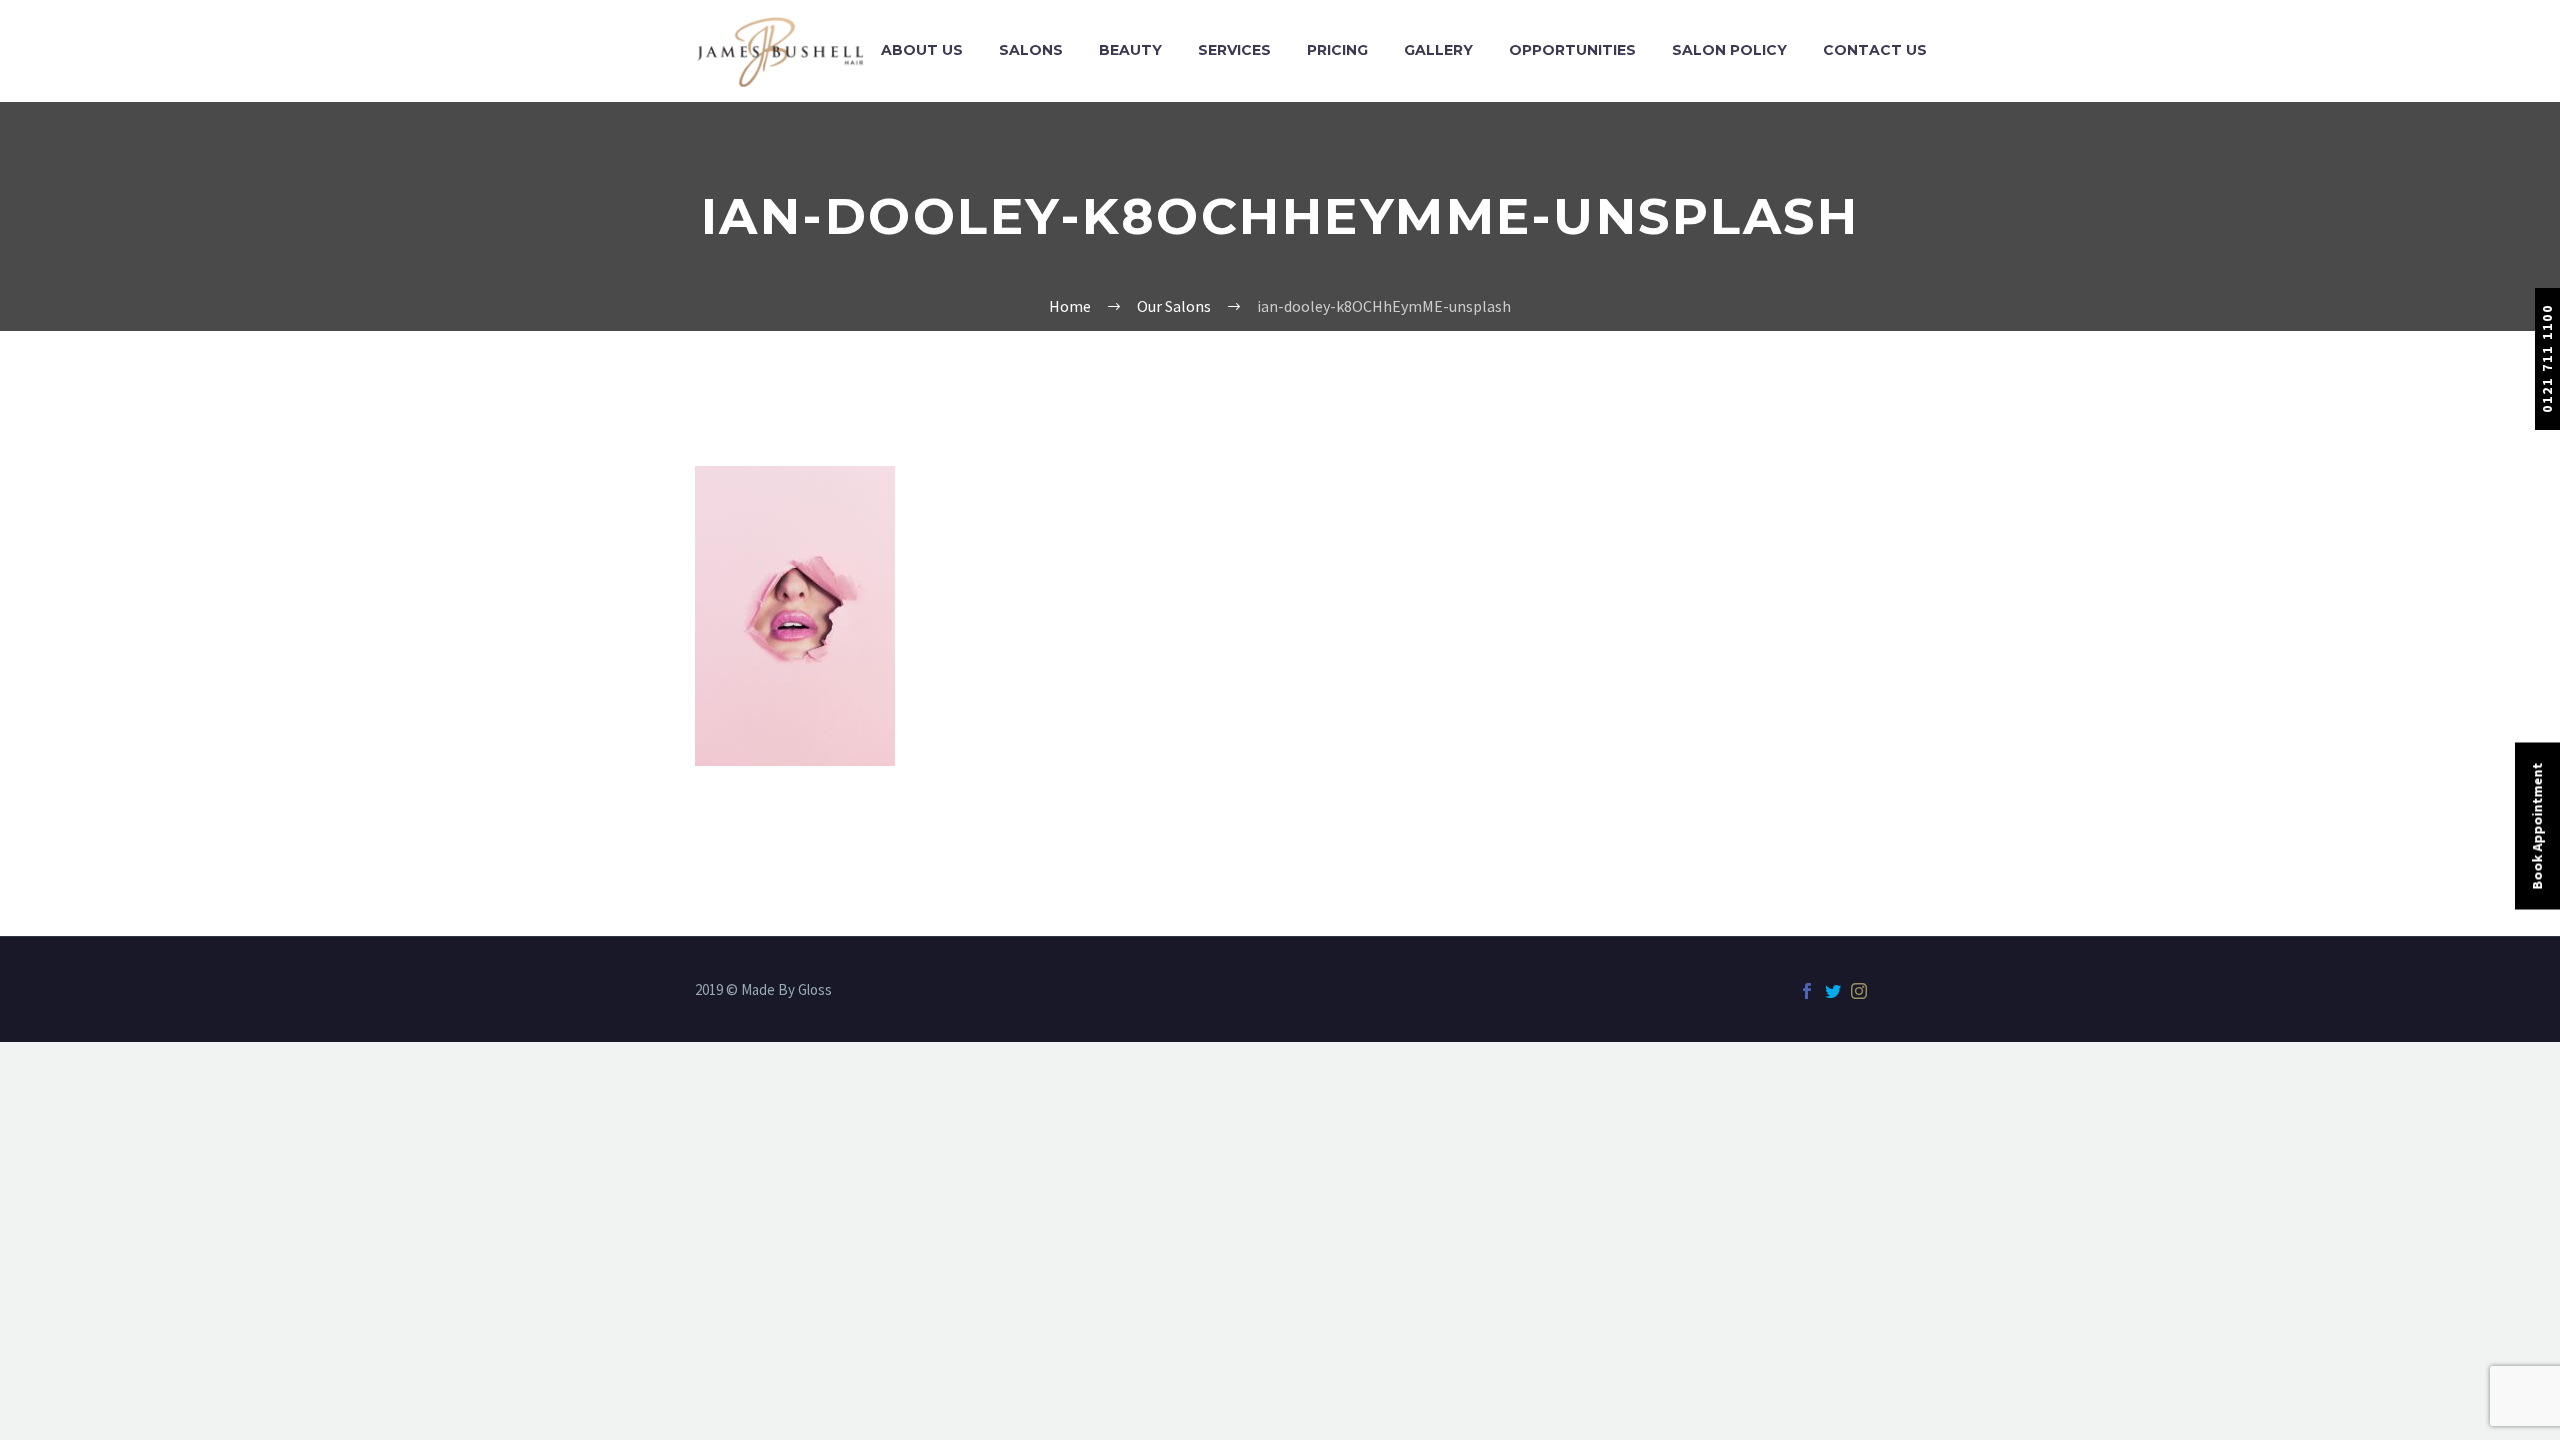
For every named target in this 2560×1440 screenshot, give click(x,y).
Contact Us (1875, 50)
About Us (922, 50)
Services (1234, 50)
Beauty (1130, 50)
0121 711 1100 (2547, 358)
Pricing (1337, 50)
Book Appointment (2537, 826)
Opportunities (1572, 50)
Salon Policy (1729, 50)
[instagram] (1859, 991)
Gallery (1438, 50)
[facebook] (1807, 991)
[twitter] (1833, 991)
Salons (1031, 50)
